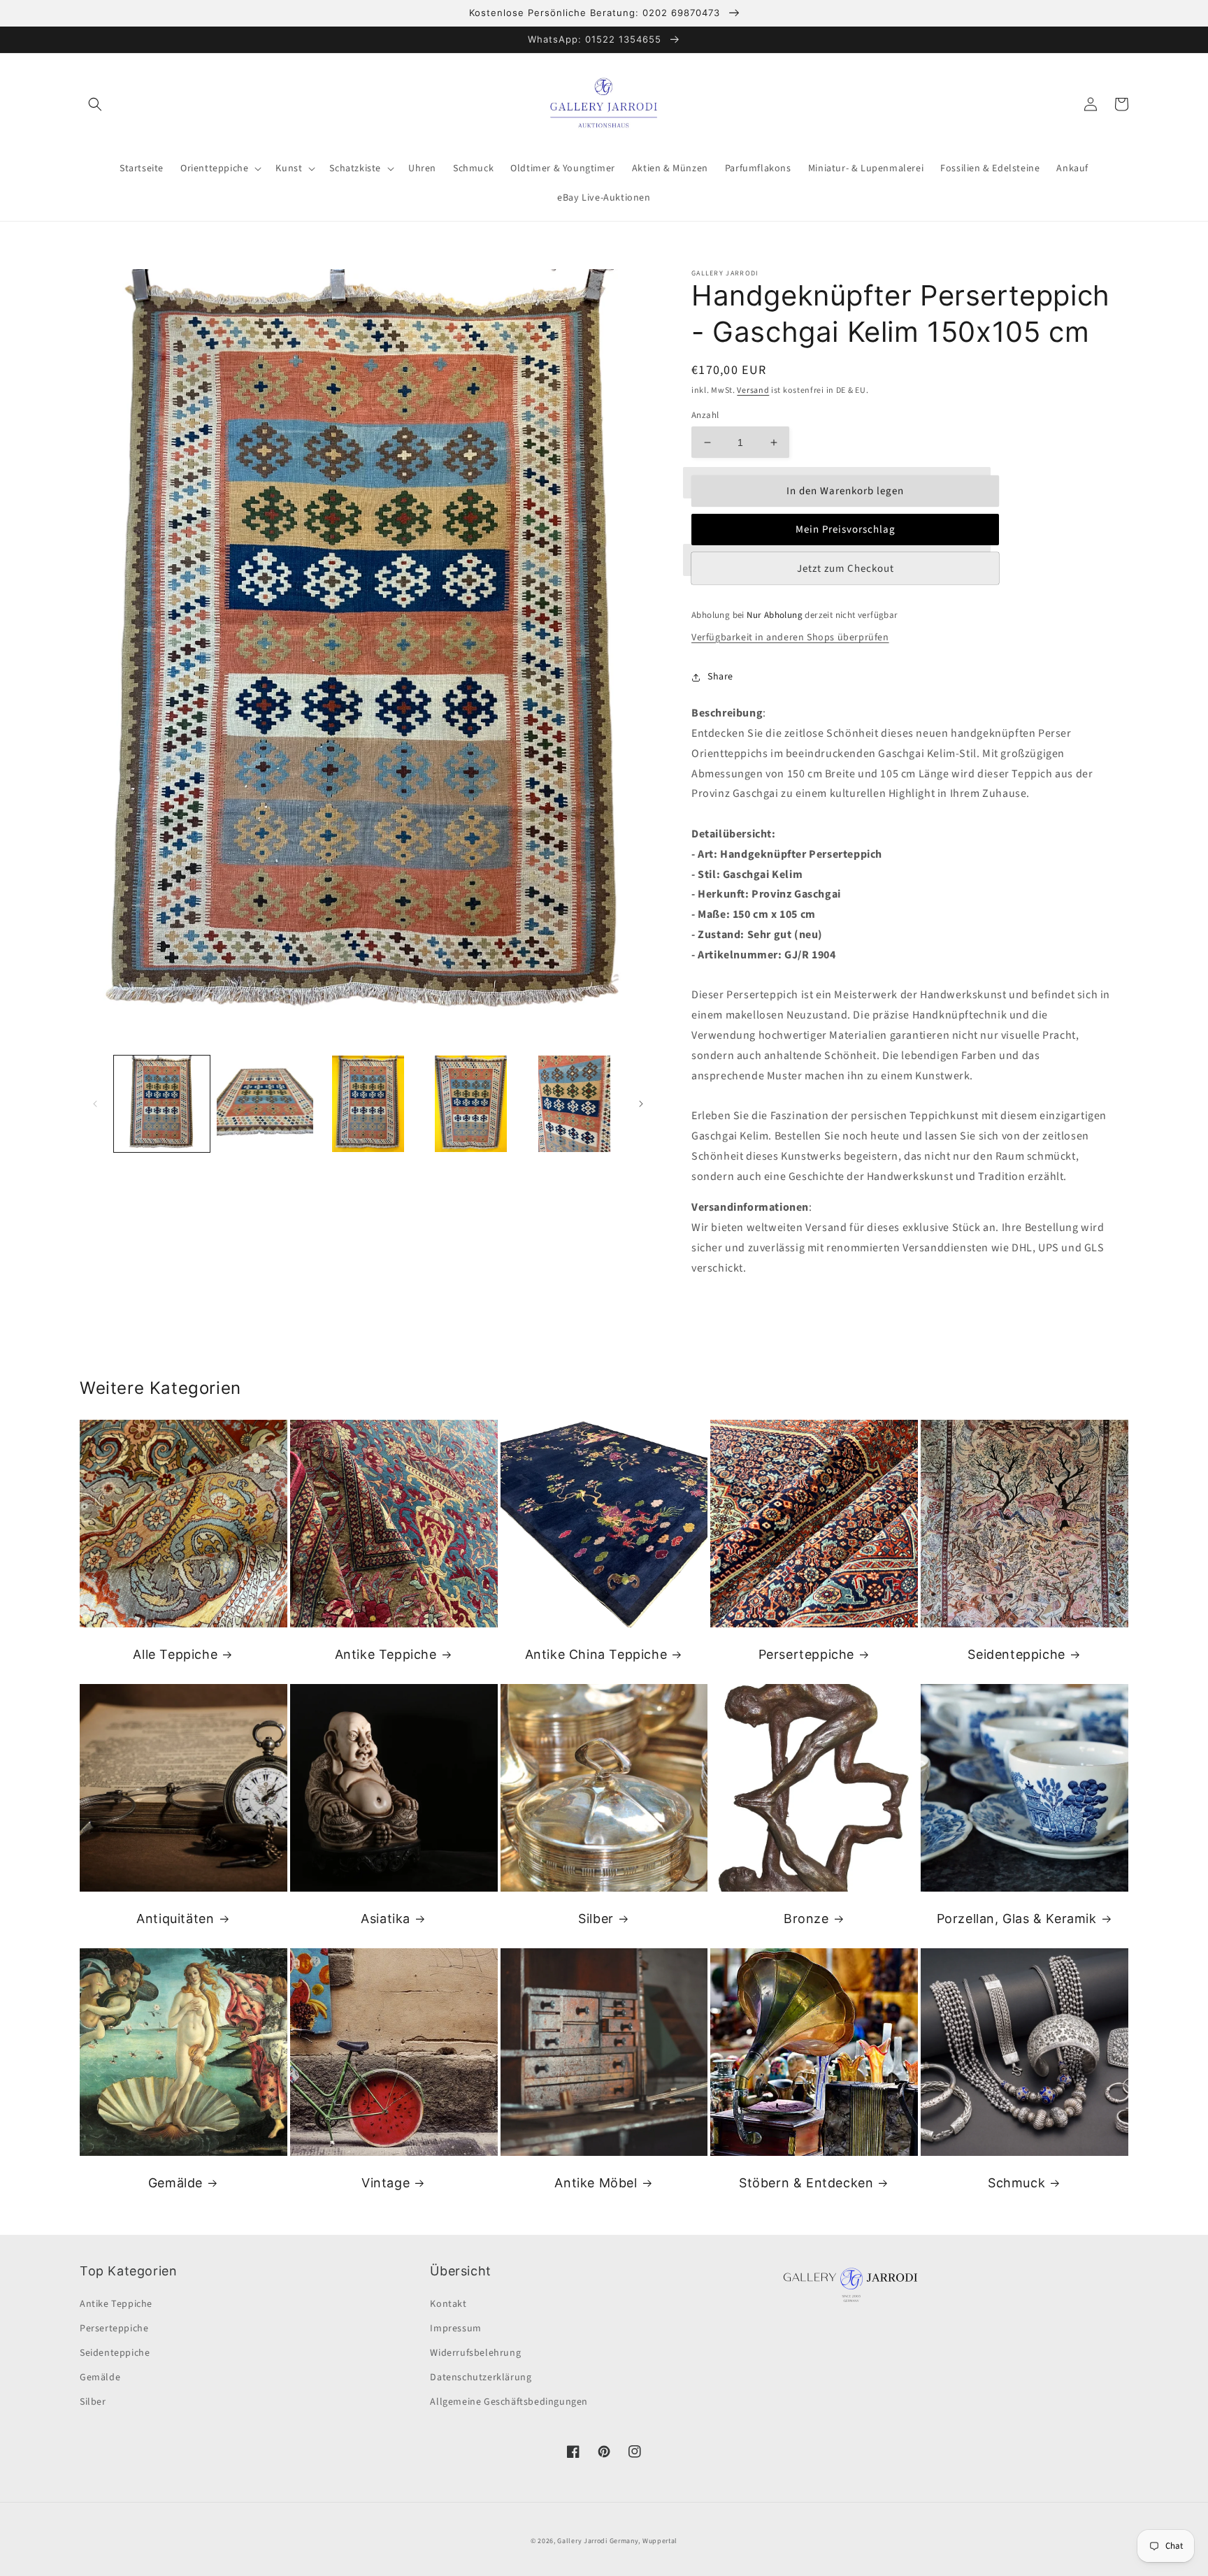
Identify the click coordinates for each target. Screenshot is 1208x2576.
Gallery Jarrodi (582, 2541)
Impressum (455, 2329)
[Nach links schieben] (95, 1104)
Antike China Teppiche (596, 1654)
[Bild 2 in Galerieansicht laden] (265, 1103)
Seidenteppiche (1016, 1654)
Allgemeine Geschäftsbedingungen (509, 2402)
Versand (753, 390)
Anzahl (705, 415)
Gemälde (175, 2183)
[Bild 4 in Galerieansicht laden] (471, 1103)
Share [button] (720, 677)
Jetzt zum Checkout (846, 569)
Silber (596, 1919)
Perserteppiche (806, 1654)
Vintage (386, 2183)
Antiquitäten (175, 1919)
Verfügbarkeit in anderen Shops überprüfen (790, 638)
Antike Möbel (596, 2183)
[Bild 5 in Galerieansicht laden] (574, 1103)
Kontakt (448, 2304)
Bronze (806, 1919)
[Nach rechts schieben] (641, 1104)
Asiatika (386, 1919)
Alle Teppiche (175, 1654)
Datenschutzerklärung (481, 2377)
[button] (95, 104)
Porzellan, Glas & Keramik (1017, 1919)
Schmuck (1016, 2183)
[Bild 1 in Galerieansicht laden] (162, 1103)
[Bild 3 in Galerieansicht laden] (368, 1103)
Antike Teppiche (386, 1654)
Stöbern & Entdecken (806, 2183)
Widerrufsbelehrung (475, 2353)
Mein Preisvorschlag (846, 530)
